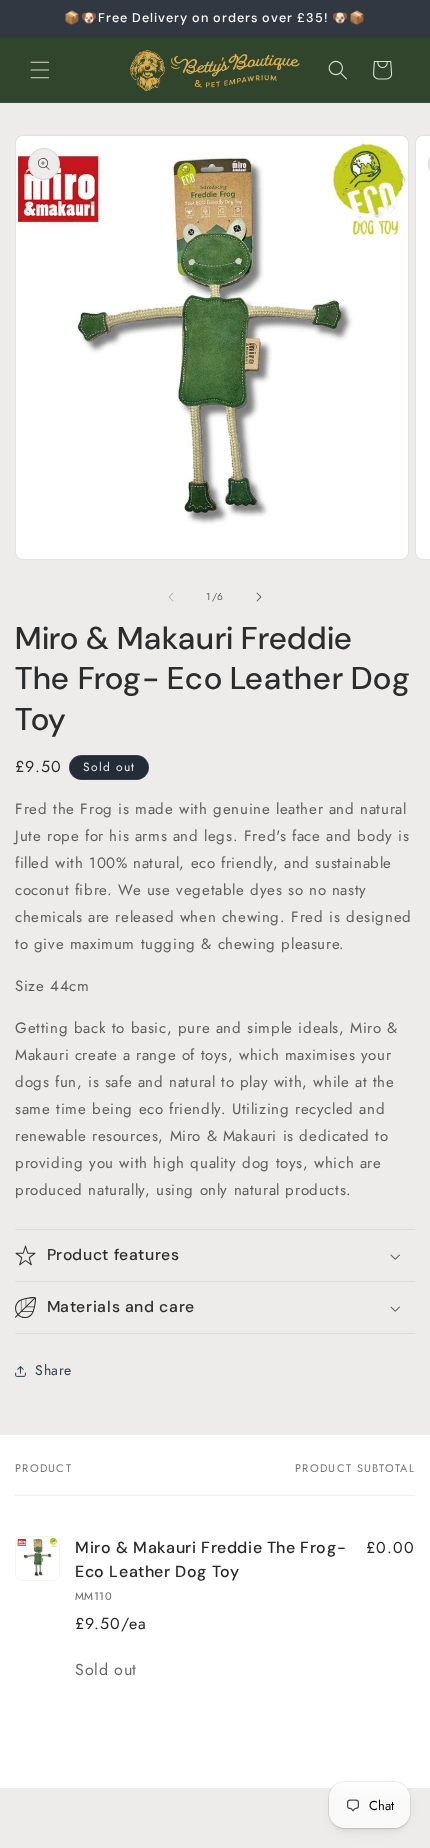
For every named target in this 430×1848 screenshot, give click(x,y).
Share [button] (53, 1370)
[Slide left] (171, 597)
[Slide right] (259, 597)
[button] (40, 70)
